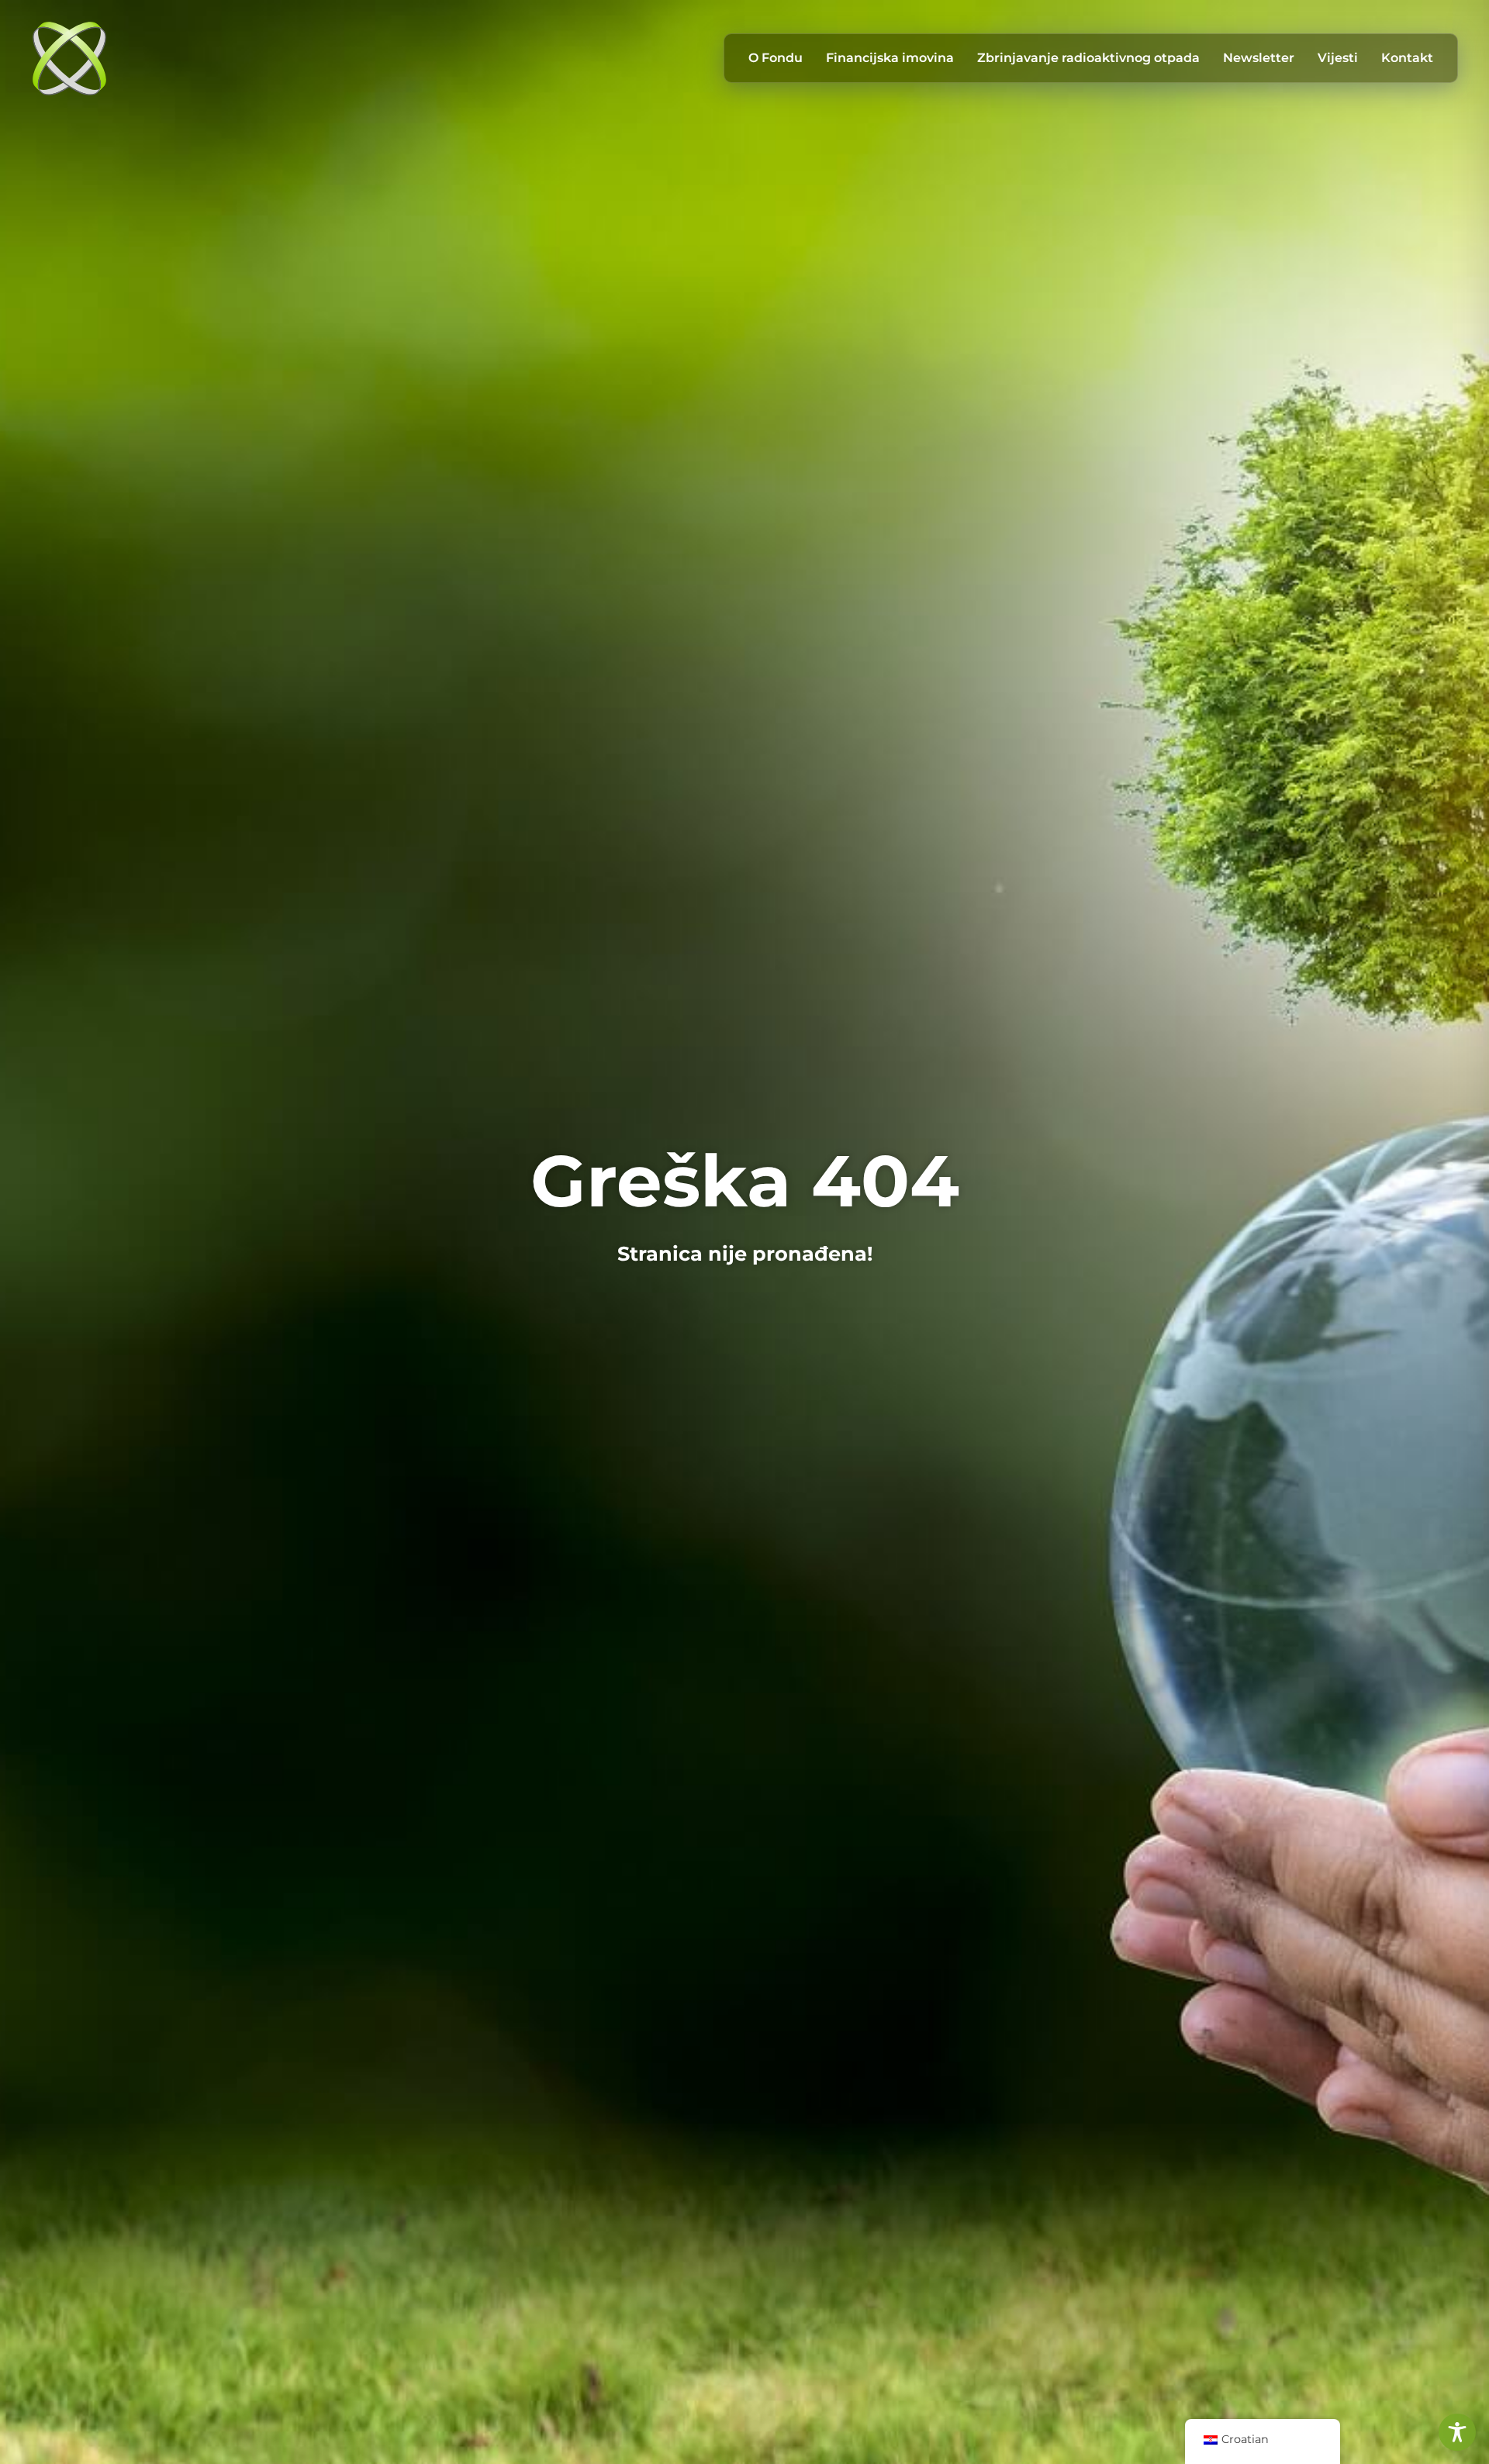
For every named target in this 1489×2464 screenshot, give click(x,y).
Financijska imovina (890, 58)
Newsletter (1259, 58)
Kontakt (1407, 58)
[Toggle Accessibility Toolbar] (1457, 2432)
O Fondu (776, 58)
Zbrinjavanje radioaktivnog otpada (1088, 58)
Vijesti (1338, 58)
